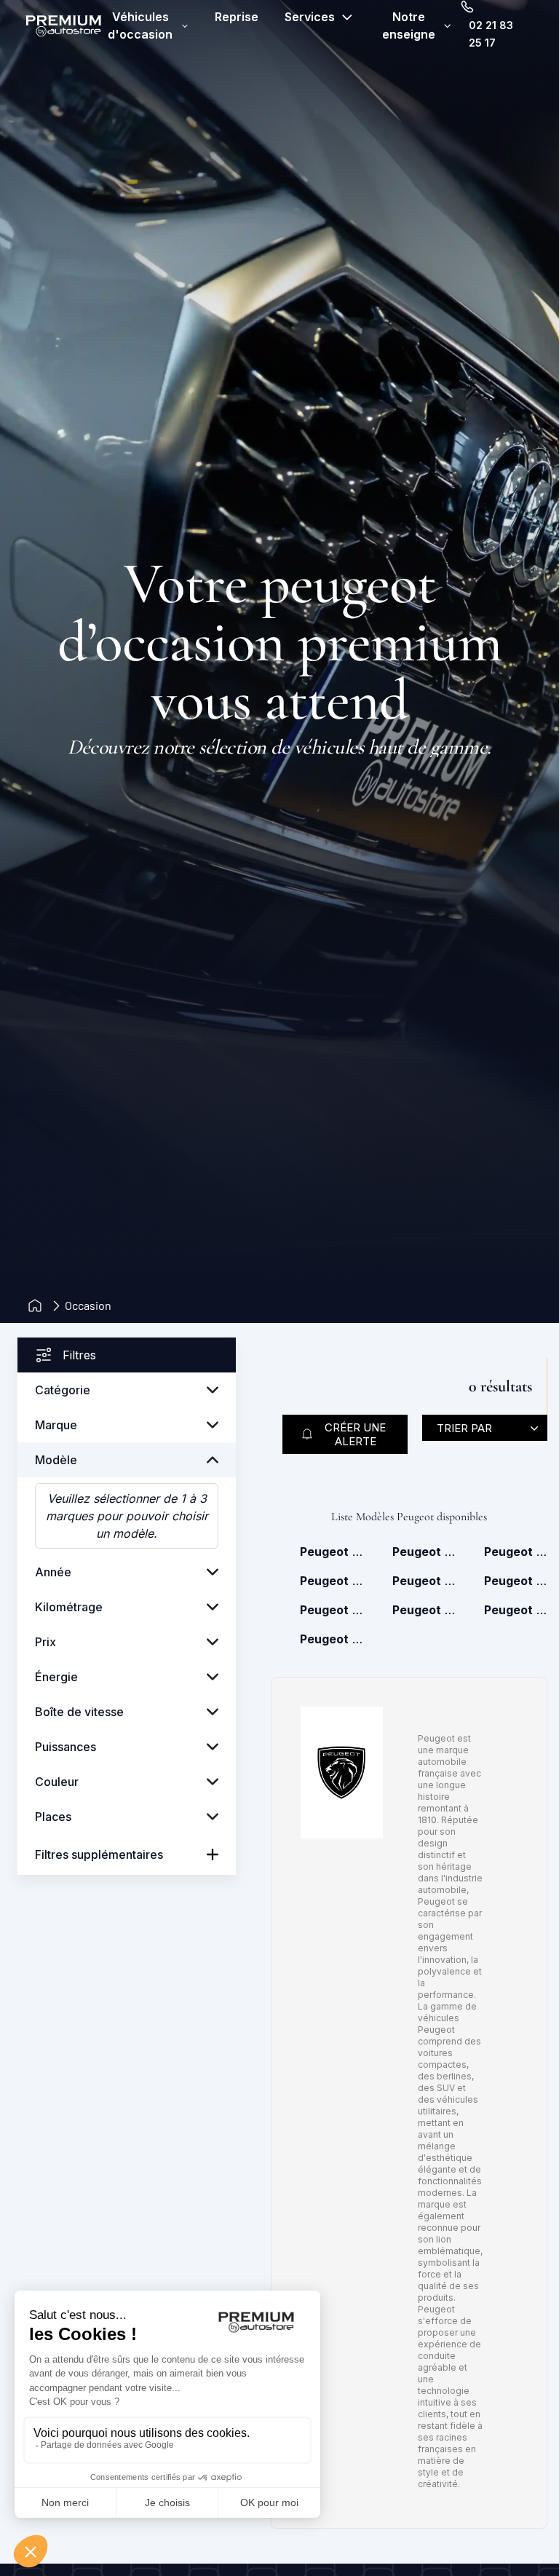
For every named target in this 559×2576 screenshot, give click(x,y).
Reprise (237, 17)
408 (332, 1610)
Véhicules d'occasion (140, 25)
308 (332, 1581)
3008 (516, 1552)
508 (516, 1610)
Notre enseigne (409, 25)
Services (310, 17)
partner (332, 1639)
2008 (332, 1552)
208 (424, 1552)
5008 (424, 1610)
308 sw (516, 1581)
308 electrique (424, 1581)
